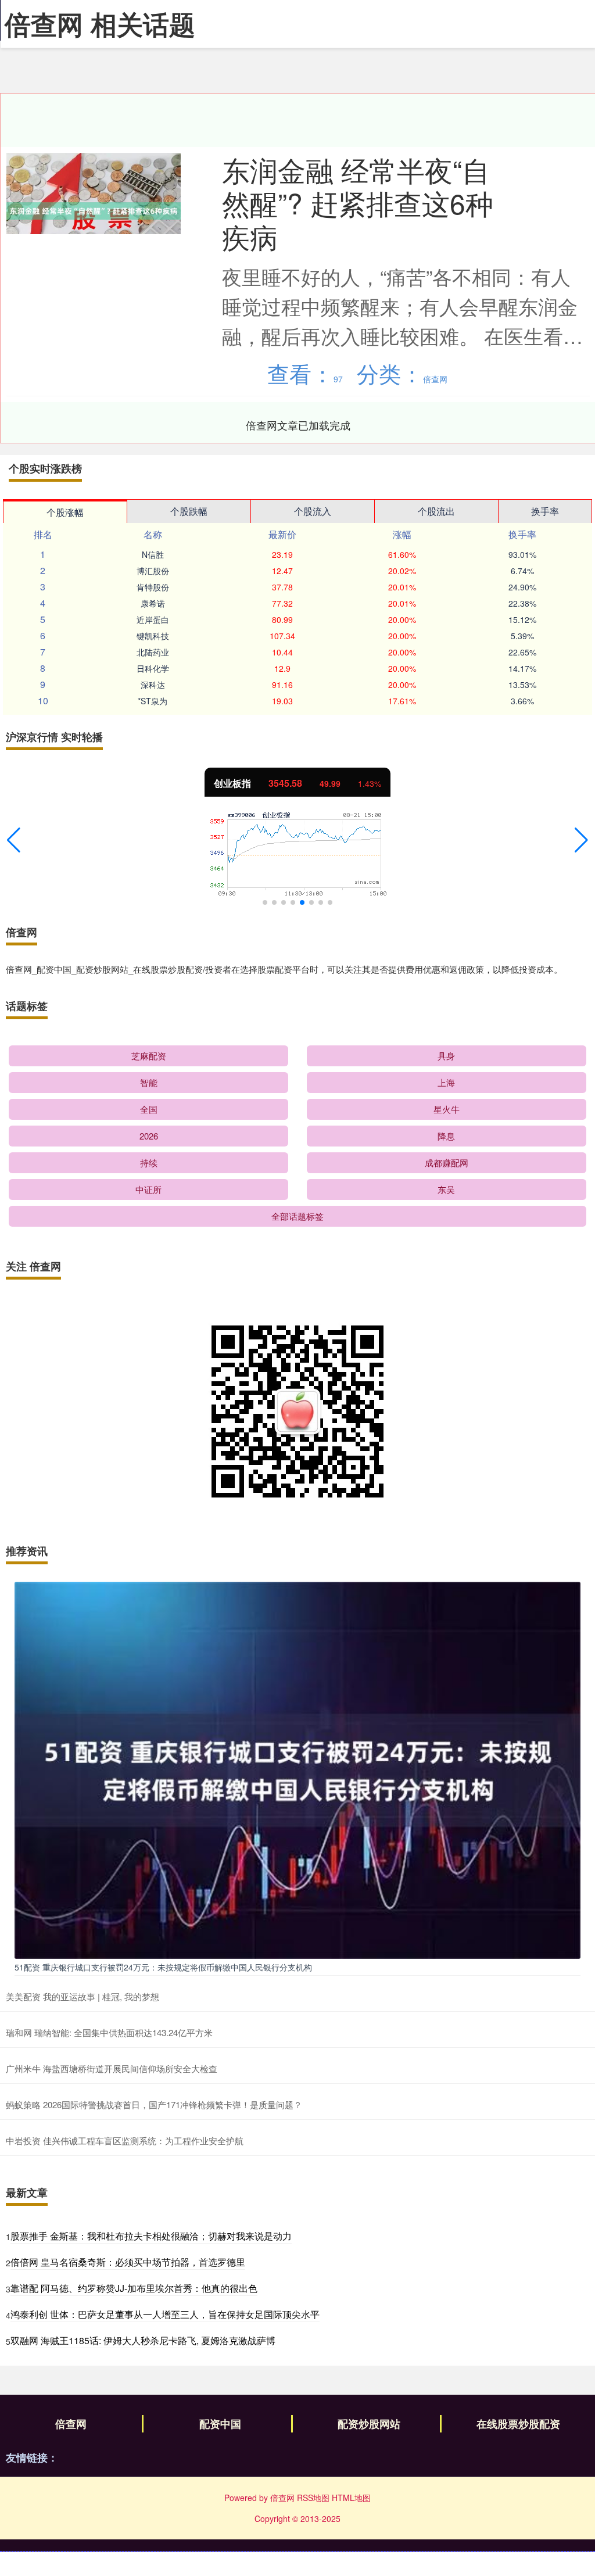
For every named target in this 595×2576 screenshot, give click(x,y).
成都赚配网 (447, 1162)
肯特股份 (153, 587)
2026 (149, 1136)
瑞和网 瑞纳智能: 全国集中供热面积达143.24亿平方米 (109, 2032)
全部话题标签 (297, 1216)
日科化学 (153, 668)
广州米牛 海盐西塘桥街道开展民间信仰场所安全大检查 (112, 2068)
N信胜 (153, 554)
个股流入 (313, 511)
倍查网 (71, 2424)
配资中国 (220, 2424)
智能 (149, 1082)
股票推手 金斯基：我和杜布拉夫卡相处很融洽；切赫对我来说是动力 (151, 2236)
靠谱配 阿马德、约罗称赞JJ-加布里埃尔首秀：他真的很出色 (134, 2288)
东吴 (446, 1189)
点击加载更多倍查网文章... (298, 425)
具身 (446, 1056)
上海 (446, 1082)
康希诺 (153, 603)
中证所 (148, 1189)
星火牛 (447, 1109)
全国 (149, 1109)
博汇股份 (153, 571)
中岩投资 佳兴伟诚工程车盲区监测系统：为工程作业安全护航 (125, 2140)
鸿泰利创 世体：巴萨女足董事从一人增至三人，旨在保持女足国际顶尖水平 (165, 2314)
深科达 (153, 685)
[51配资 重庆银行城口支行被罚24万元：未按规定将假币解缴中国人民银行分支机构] (297, 1769)
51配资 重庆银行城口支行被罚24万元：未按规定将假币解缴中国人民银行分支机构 (163, 1967)
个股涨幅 (65, 512)
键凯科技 (153, 636)
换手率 (545, 511)
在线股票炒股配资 (518, 2424)
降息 (446, 1136)
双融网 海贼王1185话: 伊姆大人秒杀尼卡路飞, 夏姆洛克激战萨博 (143, 2340)
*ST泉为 (153, 701)
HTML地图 (351, 2498)
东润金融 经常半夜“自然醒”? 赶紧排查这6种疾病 (358, 203)
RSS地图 (313, 2498)
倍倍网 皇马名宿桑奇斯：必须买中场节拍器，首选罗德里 (128, 2262)
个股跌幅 (189, 511)
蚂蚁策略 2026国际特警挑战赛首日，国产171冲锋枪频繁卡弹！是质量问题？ (154, 2104)
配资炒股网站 (369, 2424)
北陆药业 (153, 652)
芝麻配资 (149, 1056)
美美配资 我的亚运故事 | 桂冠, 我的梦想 (83, 1996)
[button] (14, 840)
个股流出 (436, 511)
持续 (149, 1162)
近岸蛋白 (153, 619)
